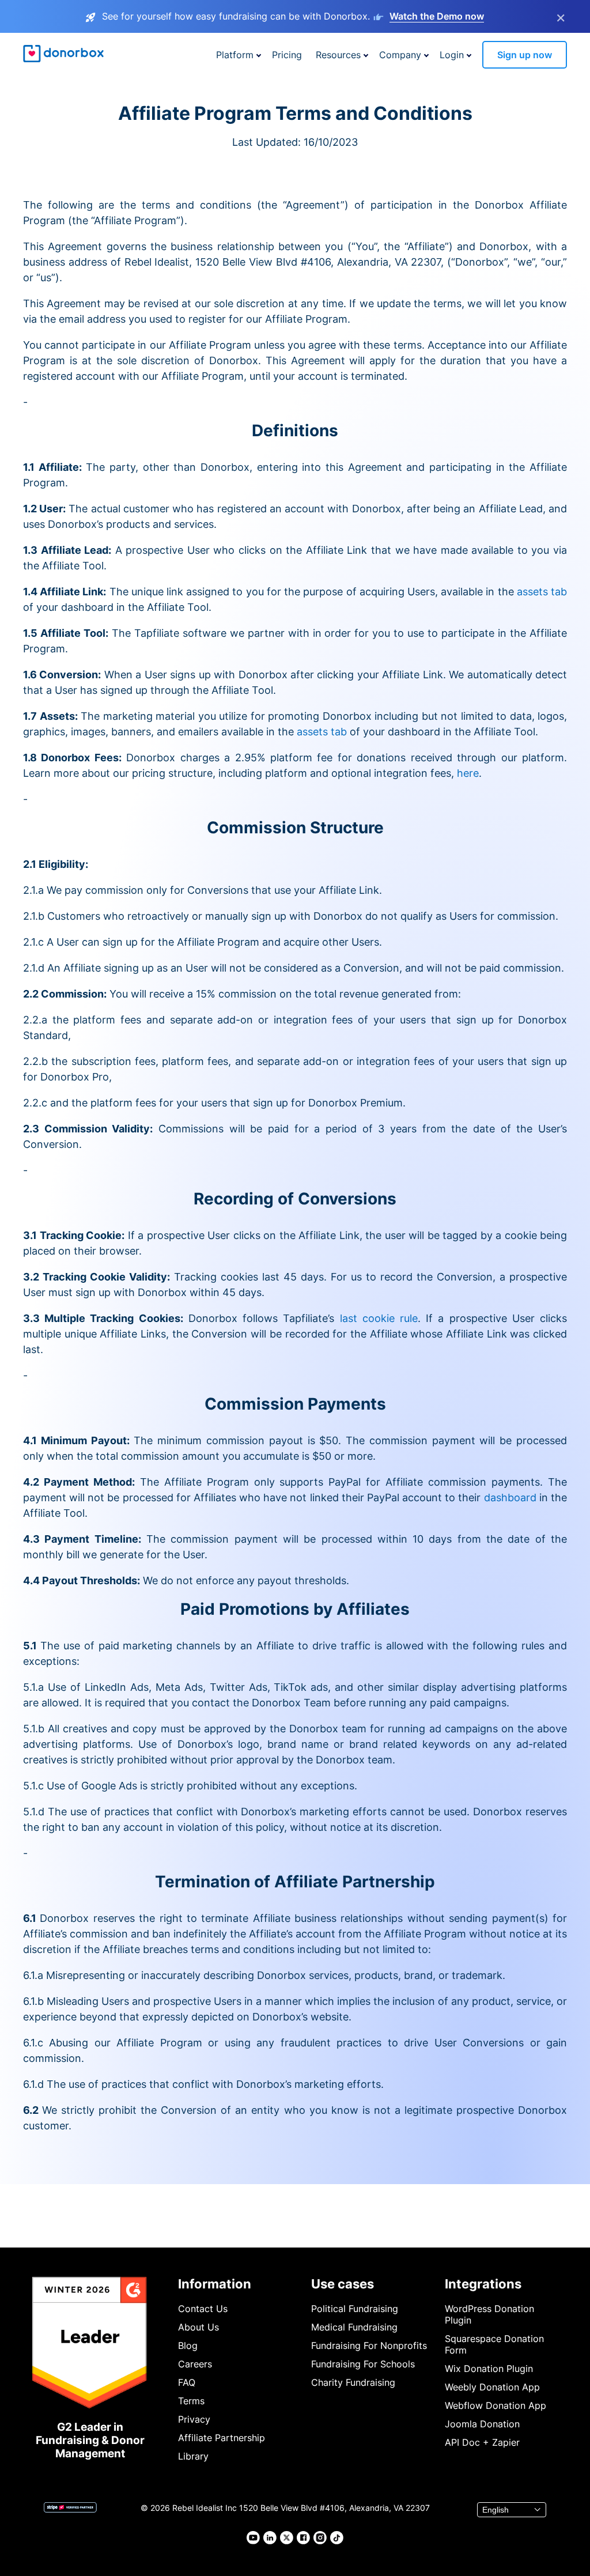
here (468, 773)
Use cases (343, 2284)
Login (452, 55)
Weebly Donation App (492, 2387)
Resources (338, 55)
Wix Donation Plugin (489, 2369)
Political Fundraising (355, 2309)
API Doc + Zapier (482, 2442)
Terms (191, 2401)
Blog (188, 2345)
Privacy (194, 2419)
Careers (195, 2364)
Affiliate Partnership (222, 2438)
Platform (235, 55)
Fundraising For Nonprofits (369, 2345)
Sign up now (525, 55)
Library (193, 2456)
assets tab (542, 592)
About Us (198, 2327)
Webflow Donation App (496, 2405)
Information (215, 2284)
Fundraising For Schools (363, 2364)
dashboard (510, 1497)
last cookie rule (379, 1318)
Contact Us (203, 2309)
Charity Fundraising (353, 2382)
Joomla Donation (482, 2424)
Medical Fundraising (354, 2327)
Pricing (287, 55)
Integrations (483, 2284)
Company (400, 55)
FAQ (187, 2382)
